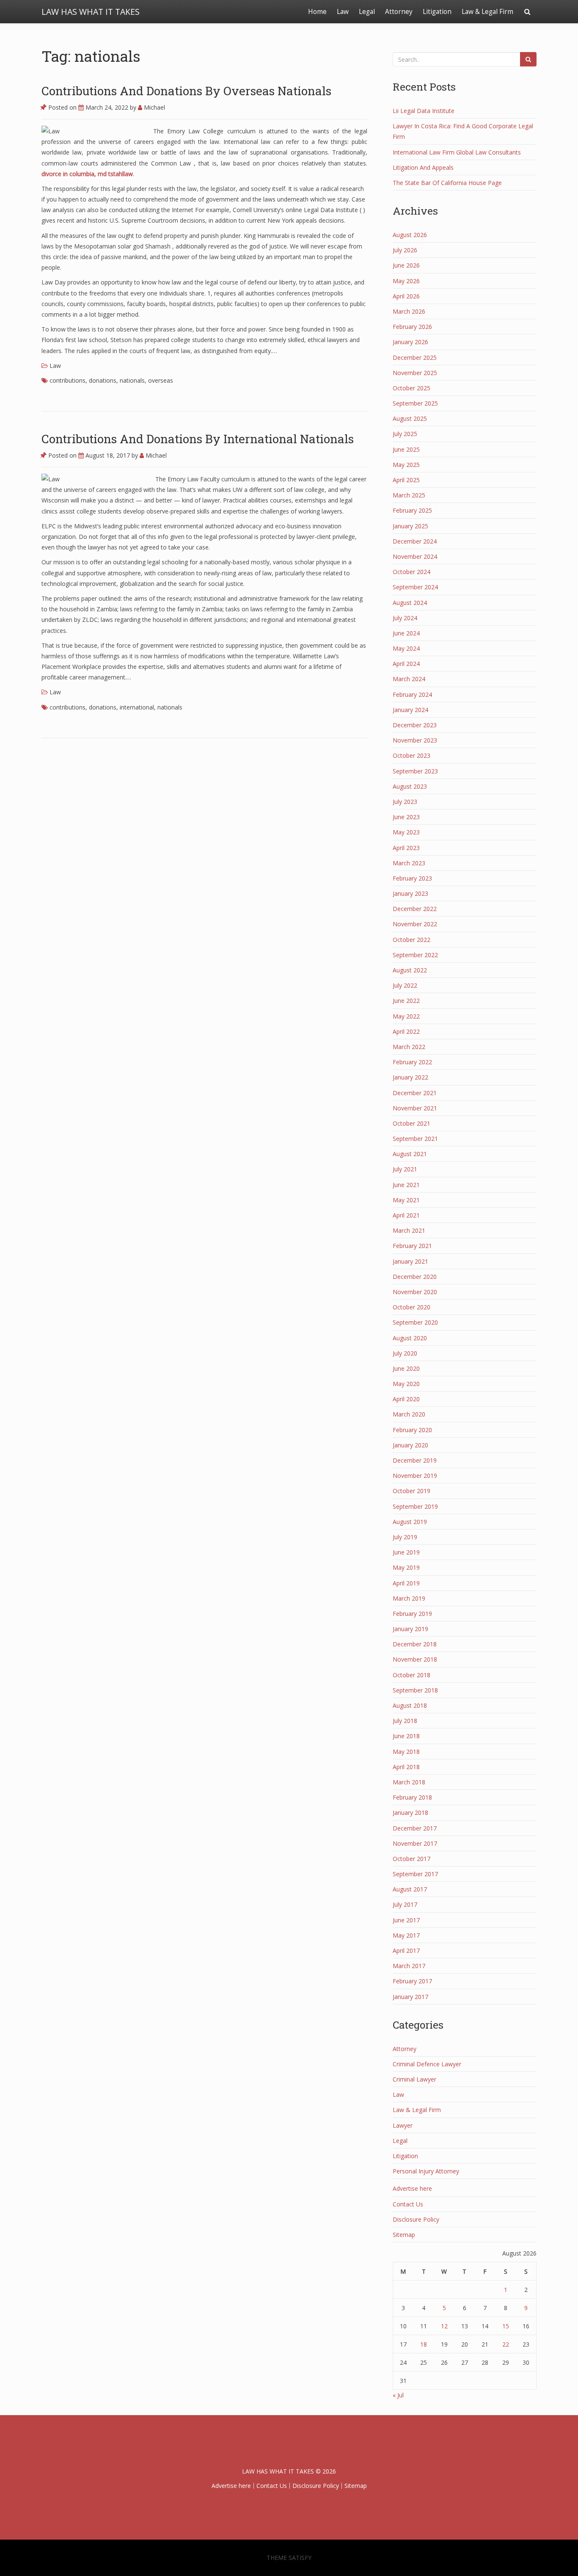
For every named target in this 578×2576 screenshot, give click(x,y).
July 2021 (405, 1169)
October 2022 (411, 940)
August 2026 (410, 235)
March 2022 (409, 1047)
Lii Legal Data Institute (424, 111)
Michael (154, 107)
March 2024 (409, 679)
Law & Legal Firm (487, 12)
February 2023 (412, 878)
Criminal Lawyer (414, 2079)
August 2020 (410, 1338)
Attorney (399, 12)
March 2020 (409, 1414)
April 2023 (406, 848)
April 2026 (406, 296)
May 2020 (406, 1384)
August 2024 (410, 603)
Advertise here (412, 2188)
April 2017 (406, 1951)
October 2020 (411, 1307)
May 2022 (406, 1016)
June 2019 (406, 1552)
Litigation (437, 12)
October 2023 (411, 755)
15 (506, 2326)
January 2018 (410, 1813)
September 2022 (415, 955)
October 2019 (411, 1491)
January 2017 (410, 1997)
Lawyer (403, 2125)
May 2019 (406, 1567)
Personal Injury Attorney (426, 2171)
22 (506, 2344)
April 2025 (406, 480)
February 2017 (412, 1981)
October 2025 (411, 388)
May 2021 (406, 1200)
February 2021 (412, 1246)
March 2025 (409, 495)
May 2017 (406, 1935)
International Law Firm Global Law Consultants (457, 152)
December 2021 (415, 1093)
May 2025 (406, 465)
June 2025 (406, 449)
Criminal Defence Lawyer (427, 2064)
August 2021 (410, 1154)
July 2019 (405, 1537)
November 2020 (415, 1292)
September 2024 (415, 587)
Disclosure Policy (416, 2219)
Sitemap (404, 2235)
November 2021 (415, 1108)
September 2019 (415, 1506)
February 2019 (412, 1614)
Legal (367, 12)
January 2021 (410, 1261)
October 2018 (411, 1675)
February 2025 (412, 510)
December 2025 (415, 358)
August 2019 (410, 1522)
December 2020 (415, 1277)
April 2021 (406, 1215)
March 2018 (409, 1782)
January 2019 (410, 1629)
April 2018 (406, 1767)
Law (343, 12)
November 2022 (415, 924)
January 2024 (410, 710)
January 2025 (410, 526)
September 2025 (415, 403)
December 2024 (415, 541)
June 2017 (406, 1920)
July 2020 (405, 1353)
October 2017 (411, 1859)
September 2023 (415, 771)
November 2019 (415, 1476)
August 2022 (410, 970)
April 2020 (406, 1399)
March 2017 (409, 1966)
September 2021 (415, 1139)
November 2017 (415, 1843)
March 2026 (409, 311)
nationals (132, 380)
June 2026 (406, 265)
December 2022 (415, 909)
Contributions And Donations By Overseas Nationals (186, 91)
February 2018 (412, 1797)
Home (317, 12)
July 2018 (405, 1721)
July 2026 (405, 250)
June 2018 (406, 1736)
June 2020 (406, 1368)
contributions (67, 380)
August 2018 (410, 1705)
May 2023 (406, 832)
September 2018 (415, 1690)
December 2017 (415, 1828)
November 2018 (415, 1659)
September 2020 (415, 1322)
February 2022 (412, 1062)
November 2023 (415, 740)
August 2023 (410, 786)
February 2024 (412, 694)
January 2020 (410, 1445)
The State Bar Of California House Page (447, 183)
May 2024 (406, 648)
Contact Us (408, 2204)
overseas (161, 380)
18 (424, 2344)
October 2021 (411, 1123)
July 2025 (405, 434)
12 (444, 2326)
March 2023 (409, 863)
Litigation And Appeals (423, 167)
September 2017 (415, 1874)
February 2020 (412, 1430)
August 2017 (410, 1889)
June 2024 (406, 633)
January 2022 (410, 1077)
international (137, 707)
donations (103, 380)
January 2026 (410, 342)
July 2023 (405, 802)
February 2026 (412, 327)
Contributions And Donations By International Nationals (198, 439)
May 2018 (406, 1752)
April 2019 (406, 1583)
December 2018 (415, 1644)
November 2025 (415, 373)
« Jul (398, 2395)
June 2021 (406, 1185)
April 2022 (406, 1031)
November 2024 (415, 556)
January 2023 (410, 893)
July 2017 (405, 1904)
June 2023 (406, 817)
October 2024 (411, 572)
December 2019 (415, 1460)
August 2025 (410, 418)
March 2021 (409, 1230)
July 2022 (405, 985)
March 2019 (409, 1598)
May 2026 (406, 281)
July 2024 (405, 618)
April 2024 (406, 664)
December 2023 (415, 725)
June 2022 (406, 1001)
